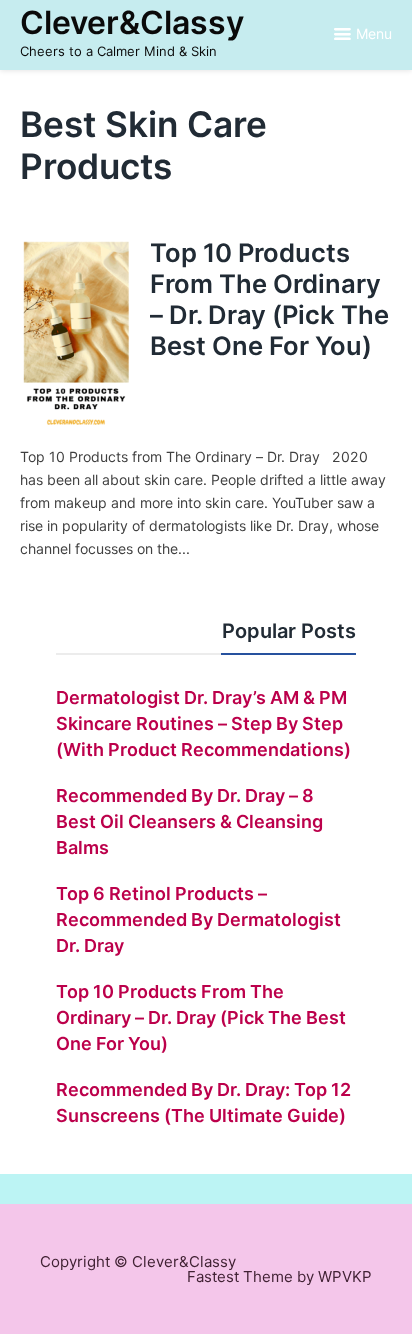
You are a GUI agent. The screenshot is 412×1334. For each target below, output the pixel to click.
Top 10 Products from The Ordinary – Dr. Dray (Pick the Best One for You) (269, 298)
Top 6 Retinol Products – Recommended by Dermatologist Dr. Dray (198, 919)
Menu (374, 33)
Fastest (213, 1276)
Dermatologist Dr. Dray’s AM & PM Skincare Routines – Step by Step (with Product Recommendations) (203, 723)
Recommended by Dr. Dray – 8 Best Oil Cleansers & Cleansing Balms (189, 821)
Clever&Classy (132, 22)
